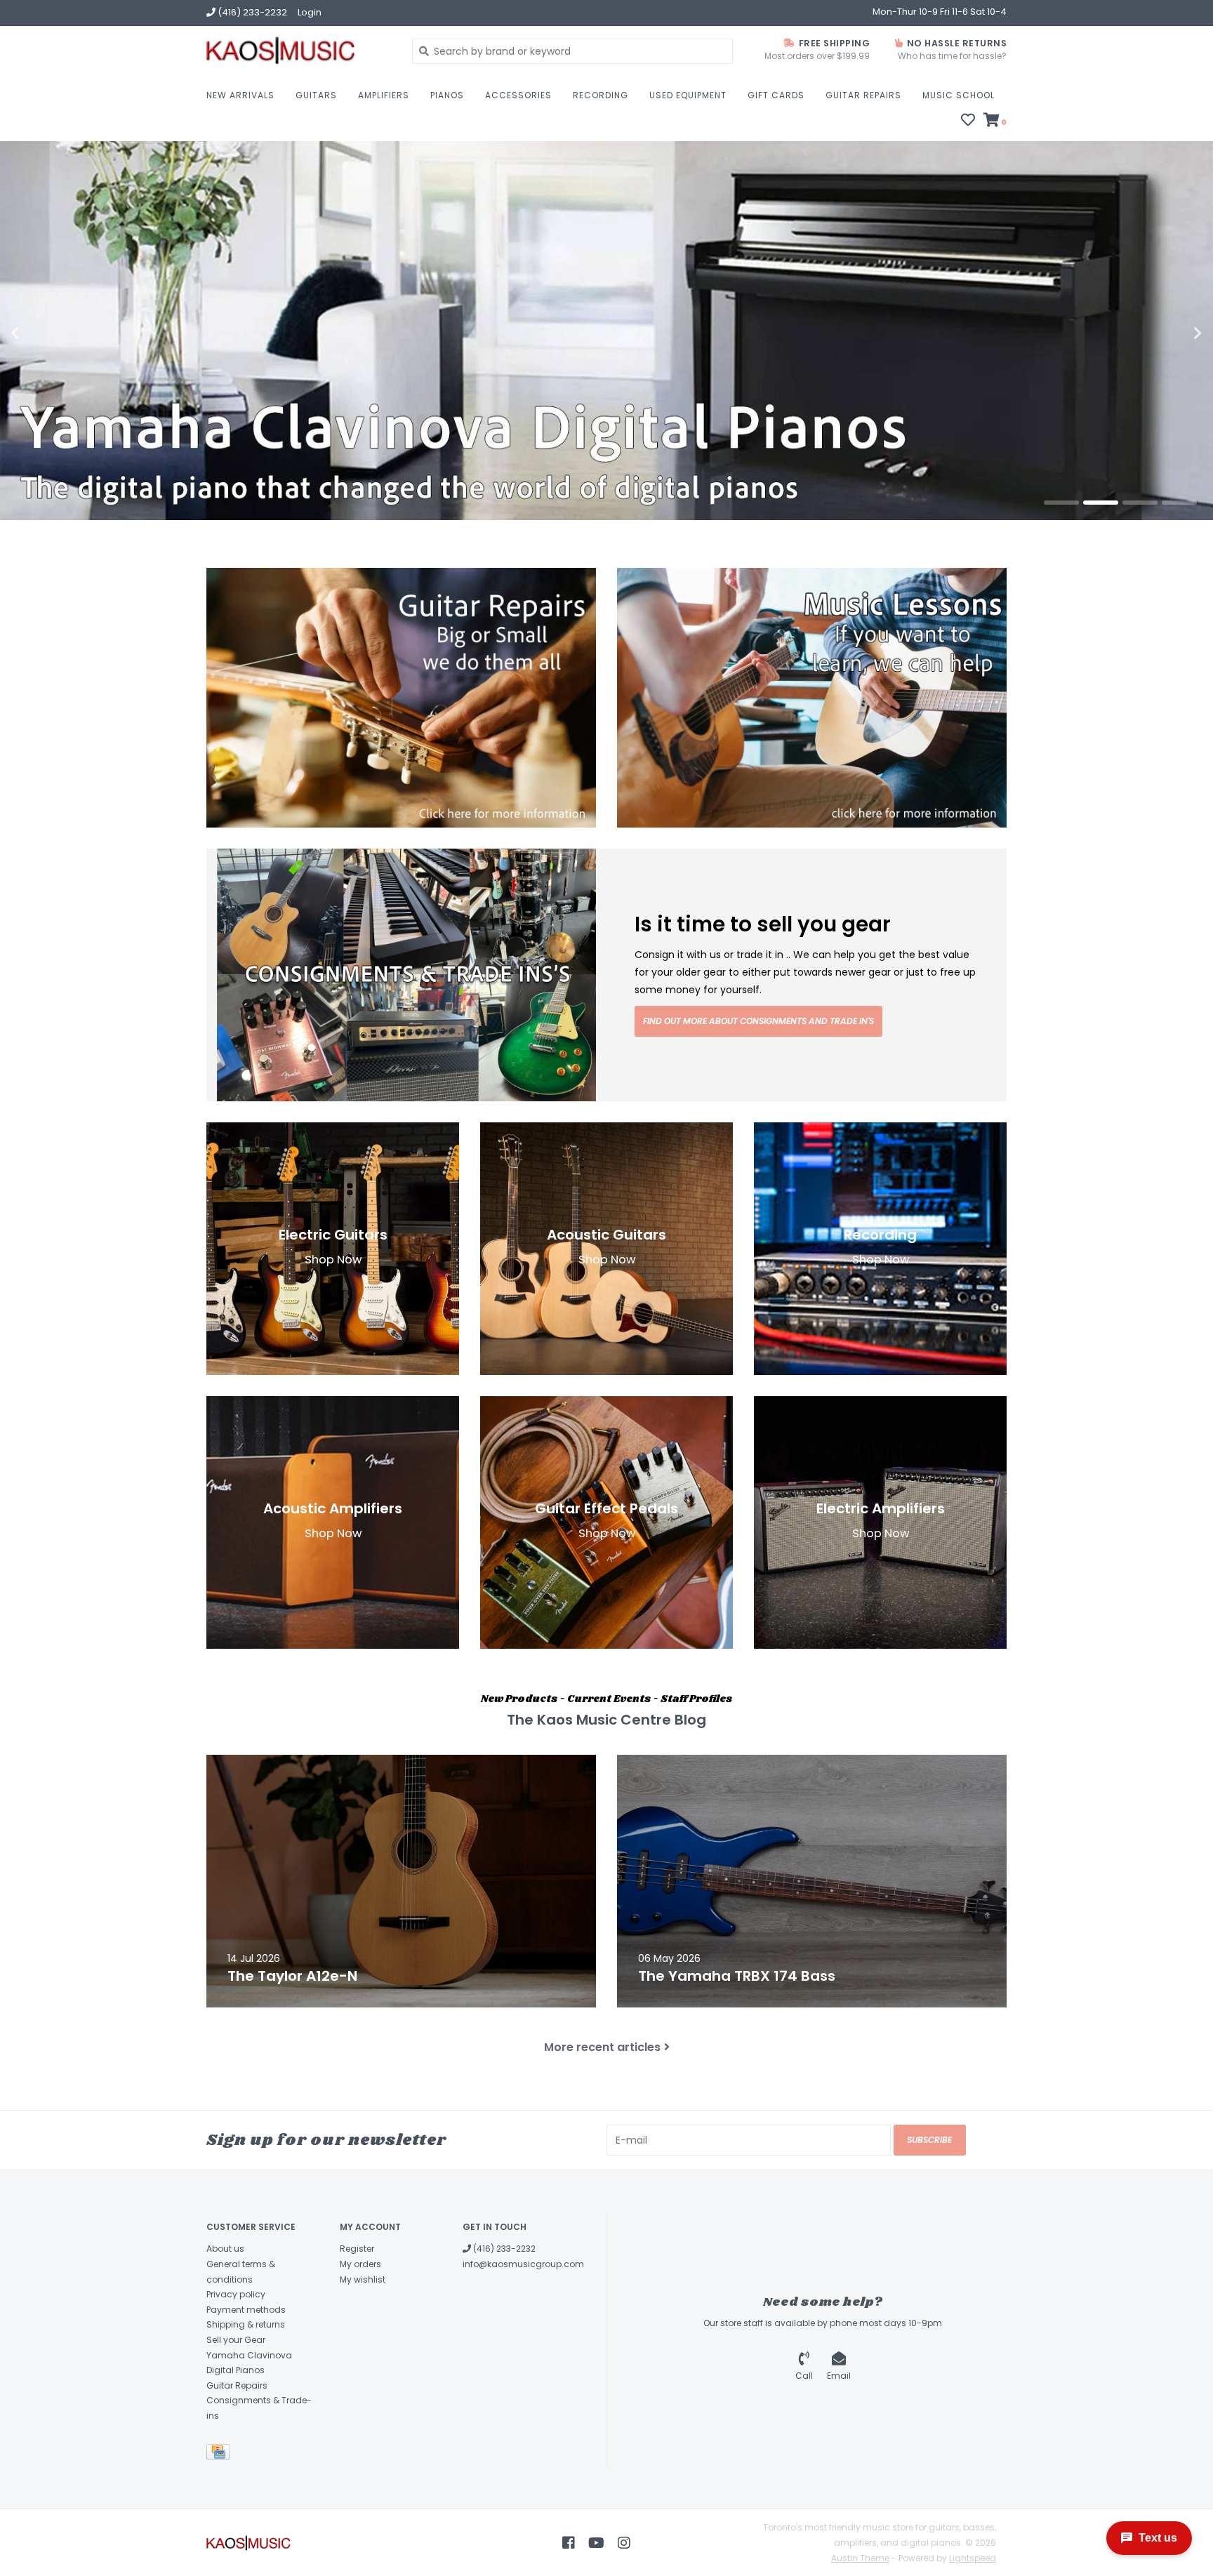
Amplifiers (384, 95)
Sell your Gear (236, 2340)
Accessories (518, 95)
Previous (46, 333)
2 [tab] (1101, 503)
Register (357, 2249)
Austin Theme (860, 2558)
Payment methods (246, 2310)
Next (1167, 333)
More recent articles (602, 2047)
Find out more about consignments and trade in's (758, 1021)
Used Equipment (688, 95)
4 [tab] (1179, 503)
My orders (360, 2264)
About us (225, 2249)
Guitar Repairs (863, 95)
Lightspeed (973, 2558)
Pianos (447, 95)
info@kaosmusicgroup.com (523, 2264)
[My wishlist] (968, 121)
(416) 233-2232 (503, 2249)
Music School (959, 95)
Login (310, 12)
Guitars (316, 95)
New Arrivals (240, 95)
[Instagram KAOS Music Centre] (624, 2543)
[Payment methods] (221, 2455)
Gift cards (776, 95)
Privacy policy (236, 2294)
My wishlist (363, 2279)
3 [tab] (1140, 503)
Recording (601, 95)
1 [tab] (1061, 503)
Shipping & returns (246, 2324)
